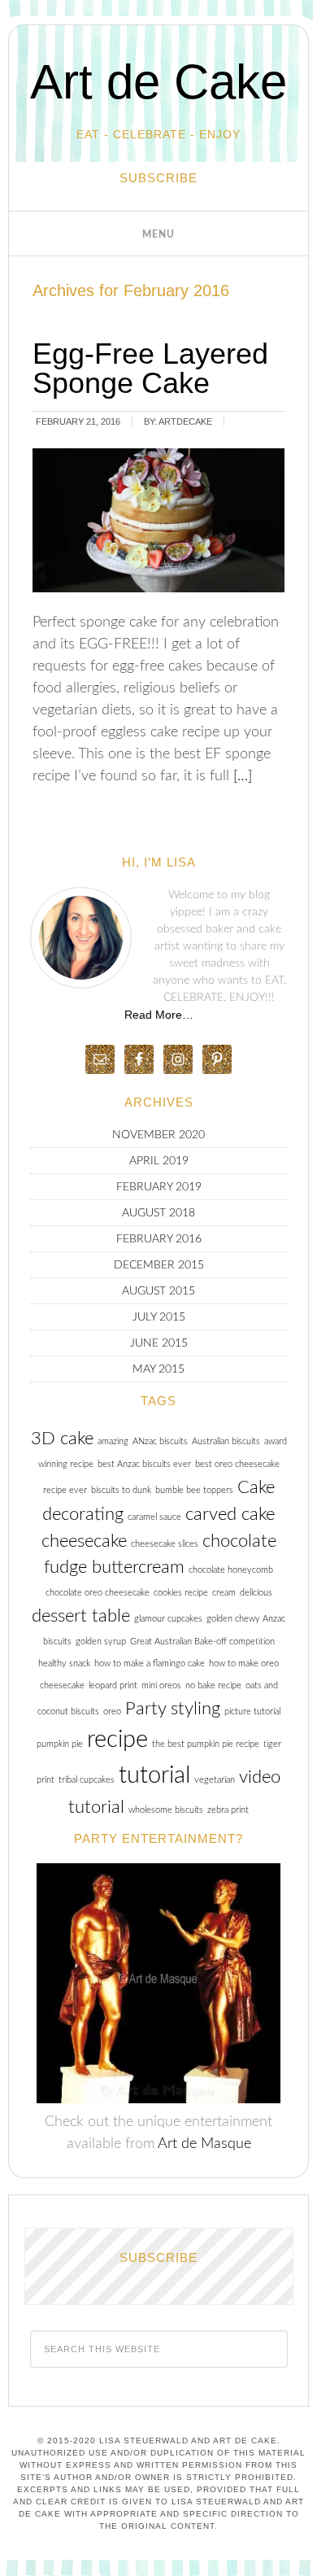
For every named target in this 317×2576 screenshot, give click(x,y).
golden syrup (101, 1642)
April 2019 (159, 1161)
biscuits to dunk (121, 1490)
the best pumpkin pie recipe (206, 1744)
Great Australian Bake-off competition (202, 1642)
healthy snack (64, 1663)
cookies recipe (181, 1593)
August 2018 (158, 1213)
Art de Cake (158, 82)
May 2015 (158, 1369)
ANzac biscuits (160, 1441)
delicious (256, 1593)
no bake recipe (213, 1685)
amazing (113, 1441)
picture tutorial (252, 1712)
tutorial (154, 1775)
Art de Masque (204, 2144)
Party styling (173, 1709)
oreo (112, 1712)
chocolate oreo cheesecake (98, 1593)
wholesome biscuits (166, 1810)
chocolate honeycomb (231, 1570)
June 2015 (159, 1343)
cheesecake (84, 1541)
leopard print (113, 1685)
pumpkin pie (60, 1744)
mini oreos (161, 1685)
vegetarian (215, 1780)
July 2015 (159, 1317)
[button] (158, 234)
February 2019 (159, 1187)
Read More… (159, 1015)
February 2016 (159, 1239)
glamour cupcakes (168, 1619)
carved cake (230, 1514)
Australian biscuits (226, 1441)
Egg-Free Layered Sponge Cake (150, 368)
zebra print (228, 1810)
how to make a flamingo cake (150, 1663)
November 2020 (158, 1135)
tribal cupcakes (87, 1780)
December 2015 (159, 1265)
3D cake (62, 1439)
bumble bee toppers (194, 1490)
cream (224, 1593)
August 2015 (158, 1291)
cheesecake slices (165, 1544)
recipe (117, 1740)
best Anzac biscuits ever (144, 1464)
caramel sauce (154, 1517)
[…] (241, 776)
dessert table (81, 1616)
